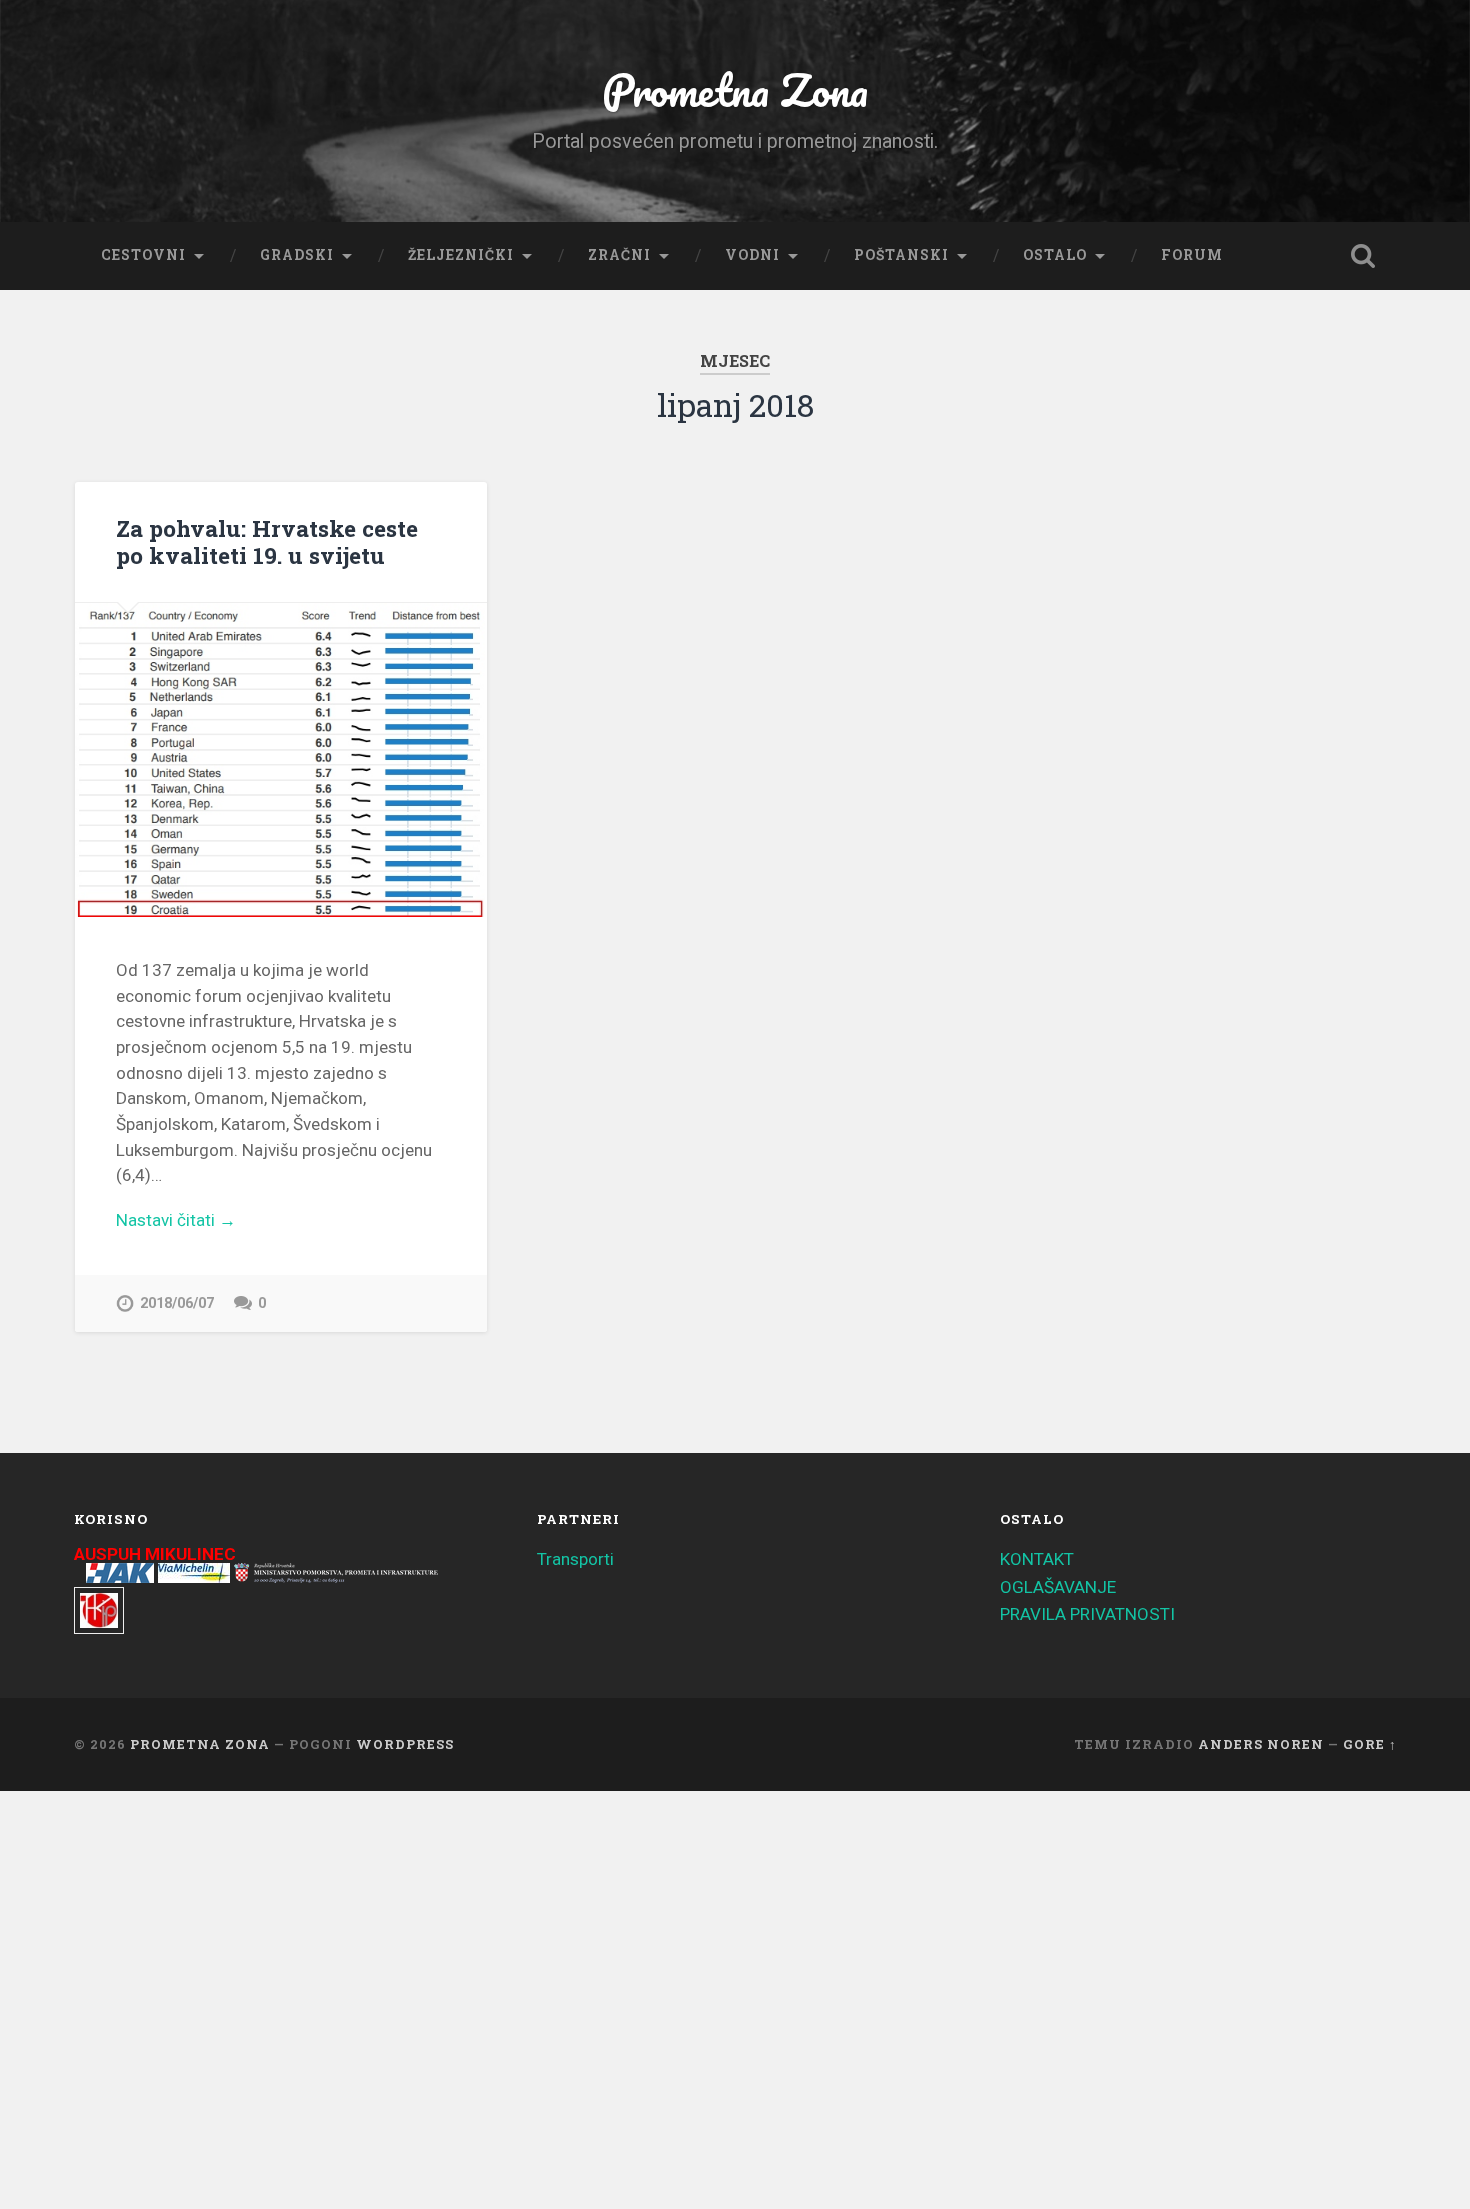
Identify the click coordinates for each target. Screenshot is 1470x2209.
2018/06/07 (177, 1303)
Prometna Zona (735, 89)
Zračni (619, 255)
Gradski (297, 255)
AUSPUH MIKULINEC (155, 1554)
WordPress (405, 1744)
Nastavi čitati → (176, 1220)
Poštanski (901, 255)
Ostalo (1055, 255)
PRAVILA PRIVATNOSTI (1087, 1614)
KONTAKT (1037, 1559)
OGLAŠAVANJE (1058, 1587)
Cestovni (143, 255)
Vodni (752, 255)
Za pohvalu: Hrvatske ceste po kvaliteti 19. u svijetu (267, 541)
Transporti (575, 1559)
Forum (1192, 255)
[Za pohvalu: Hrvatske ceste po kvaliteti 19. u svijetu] (281, 760)
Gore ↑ (1370, 1744)
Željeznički (461, 255)
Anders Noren (1261, 1744)
